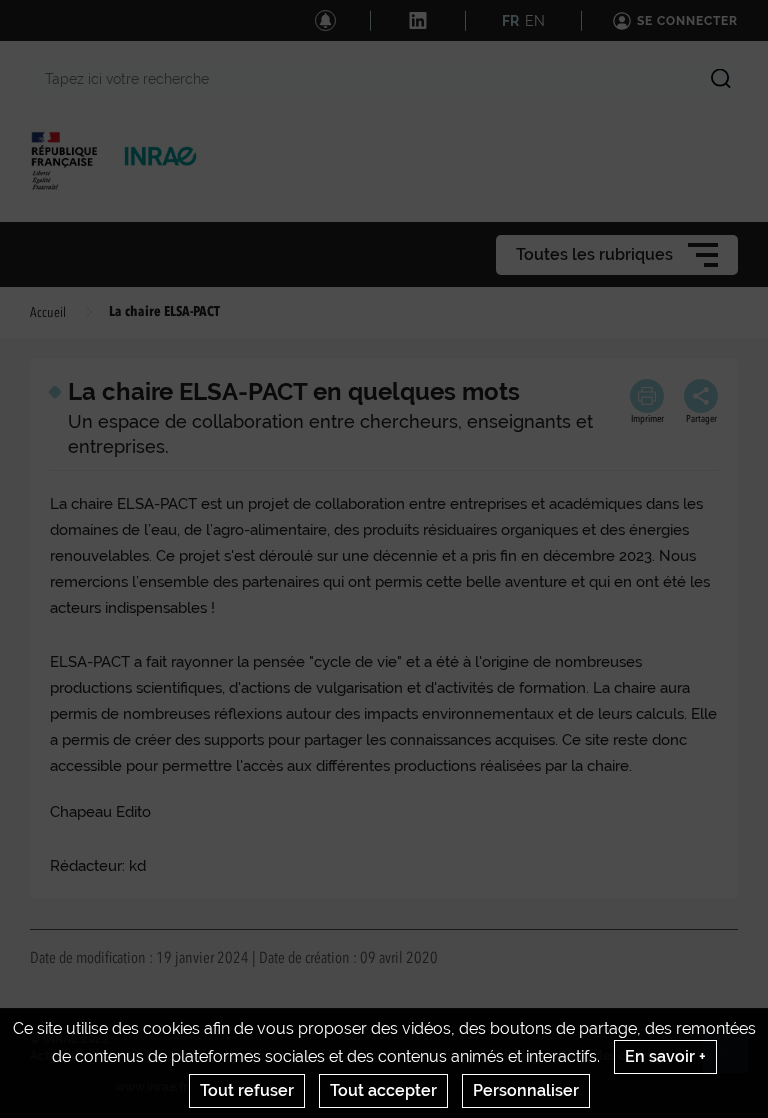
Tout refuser (247, 1090)
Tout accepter (383, 1090)
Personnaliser (526, 1090)
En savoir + (665, 1056)
